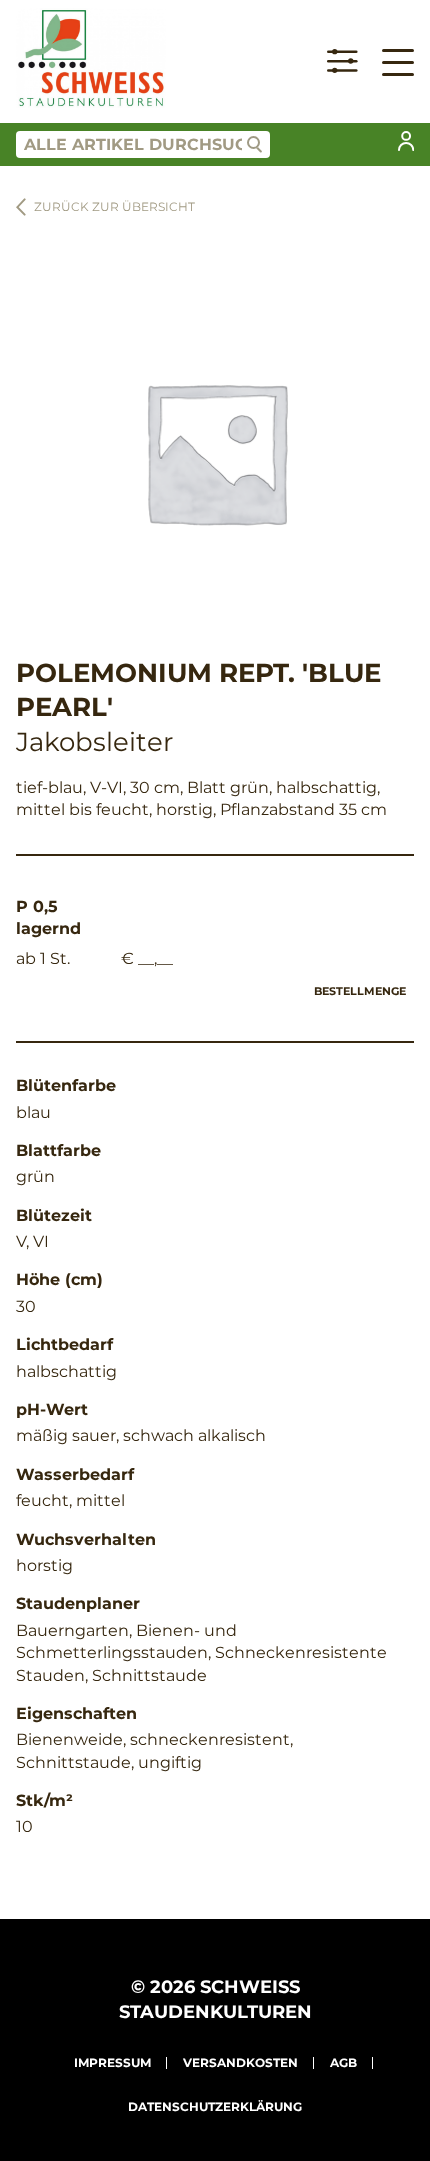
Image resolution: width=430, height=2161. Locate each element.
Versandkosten (240, 2062)
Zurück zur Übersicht (114, 206)
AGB (343, 2062)
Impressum (112, 2062)
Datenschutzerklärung (215, 2106)
